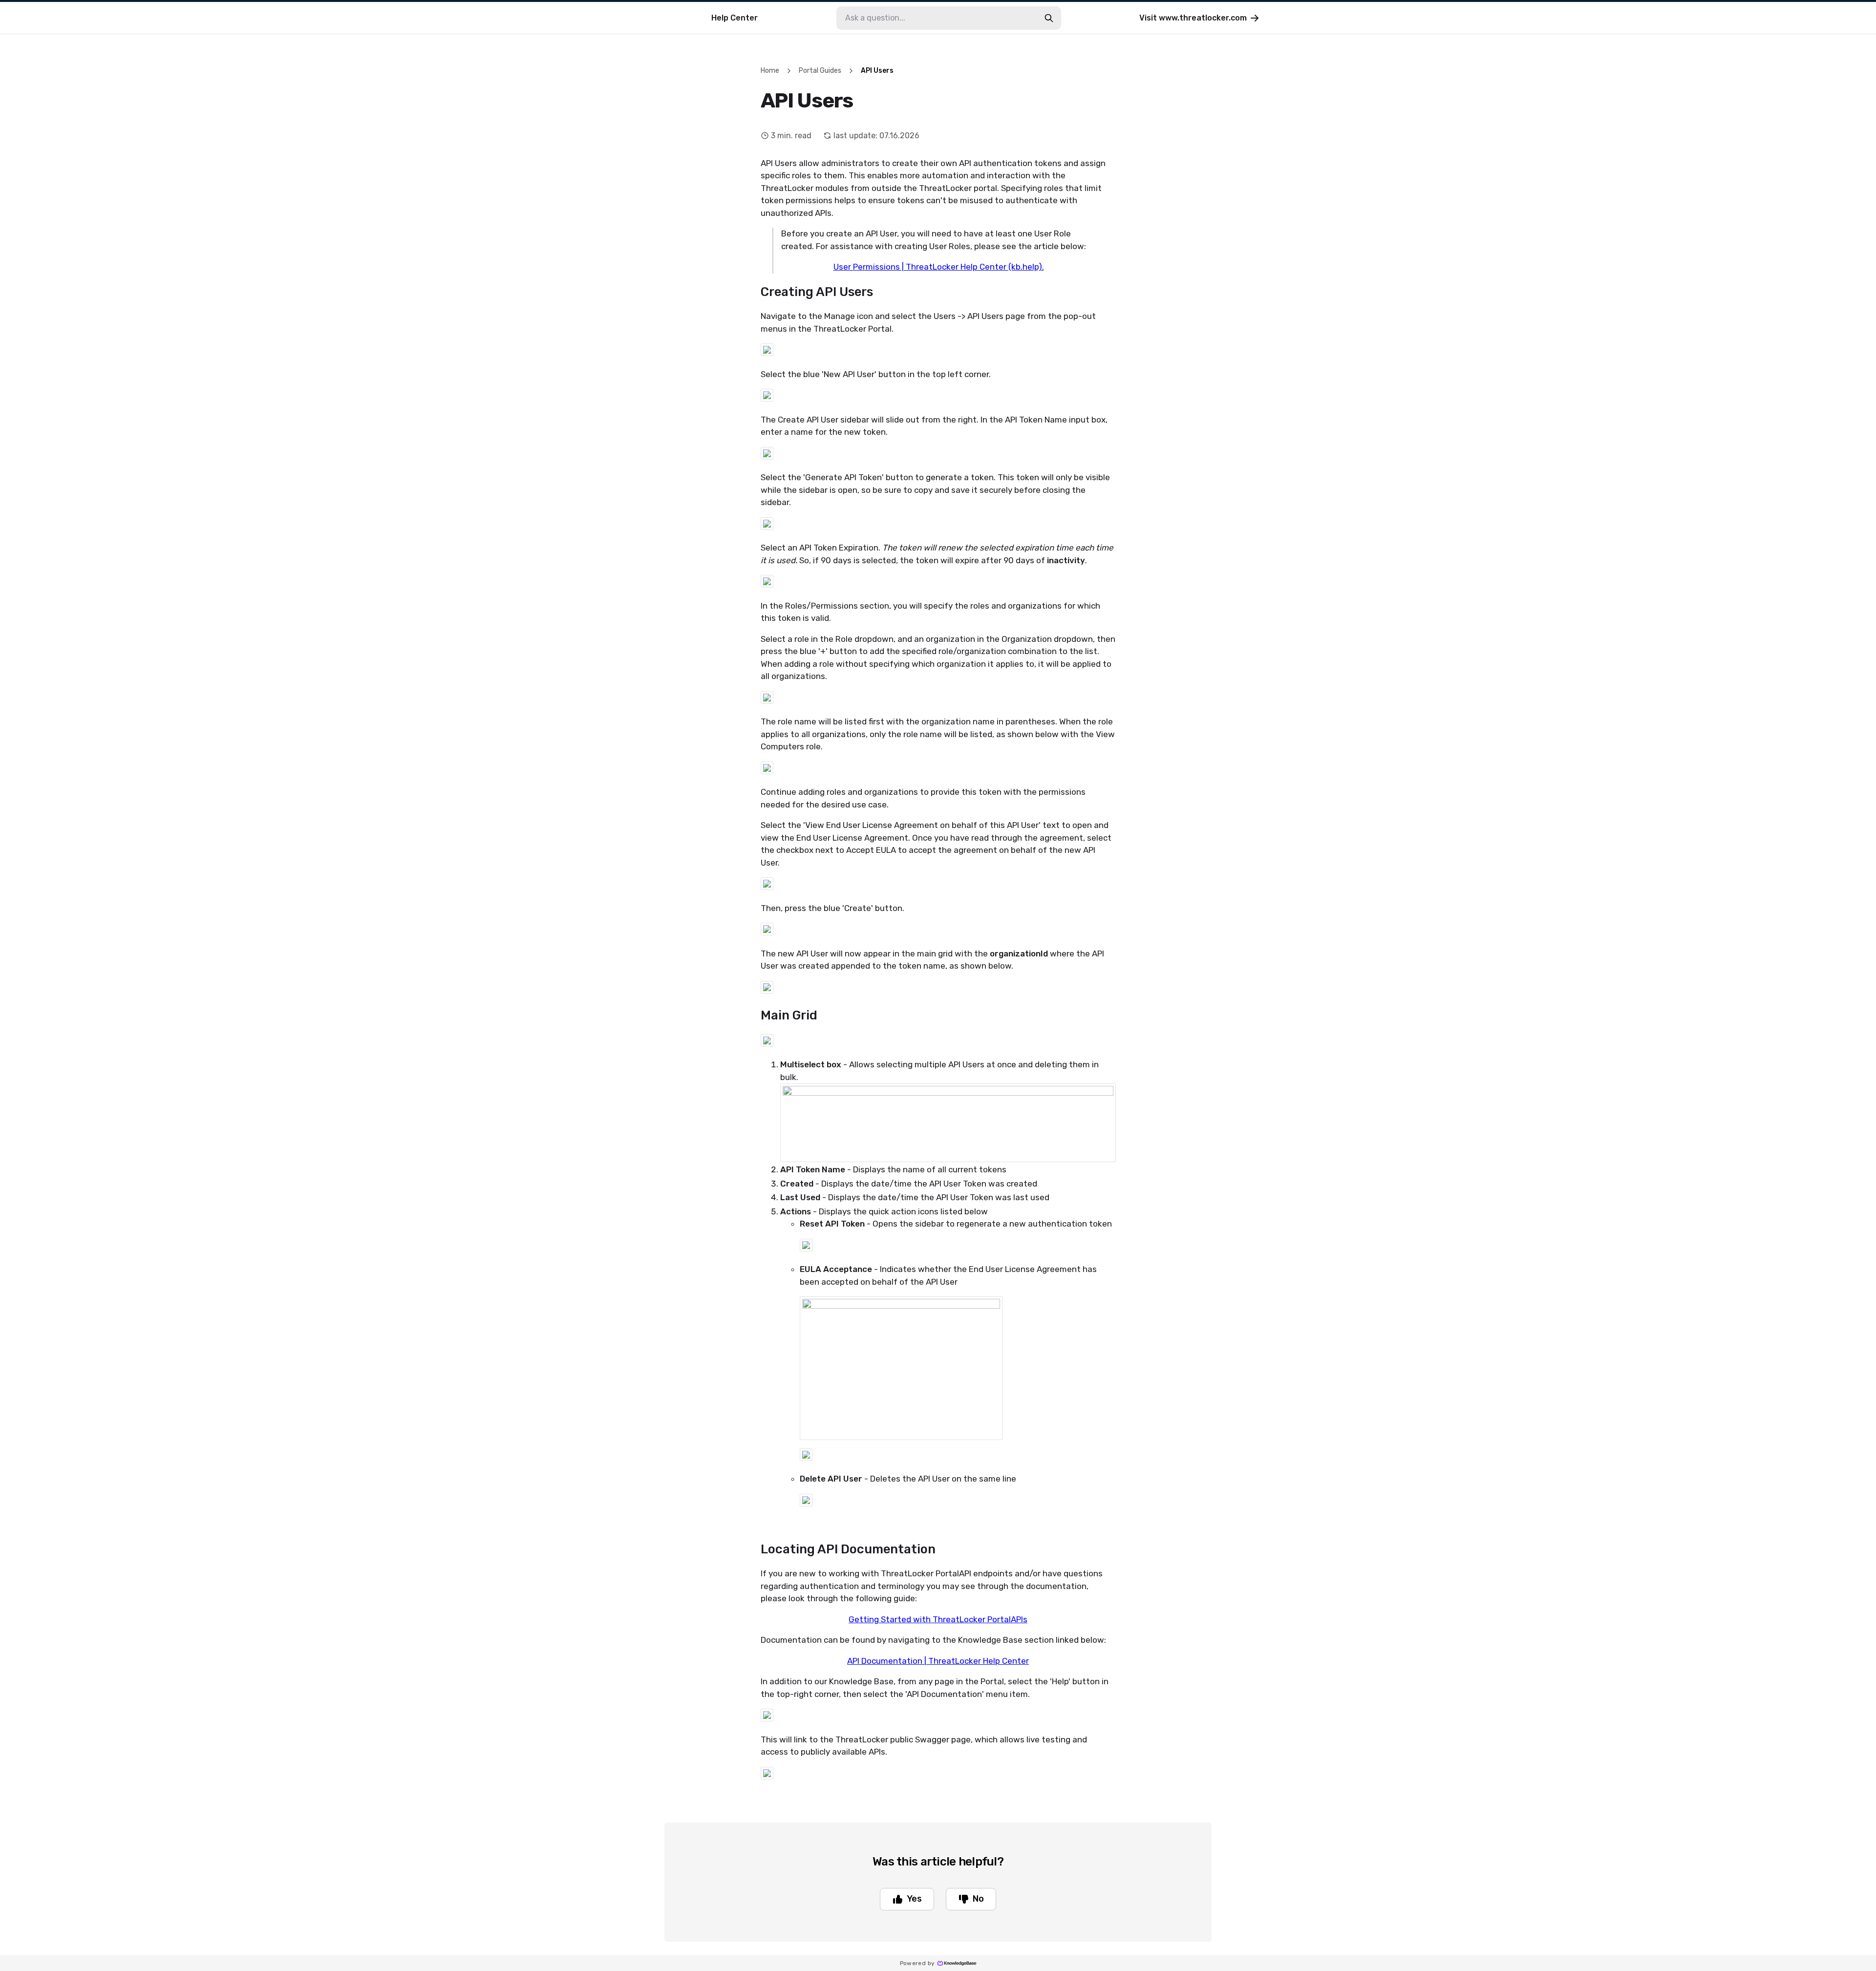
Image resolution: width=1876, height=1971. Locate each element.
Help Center (735, 18)
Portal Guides (820, 71)
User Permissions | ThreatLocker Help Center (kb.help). (939, 267)
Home (770, 71)
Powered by (917, 1963)
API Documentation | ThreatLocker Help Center (938, 1661)
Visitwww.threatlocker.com (1193, 18)
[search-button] (1049, 18)
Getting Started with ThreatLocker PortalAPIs (938, 1619)
